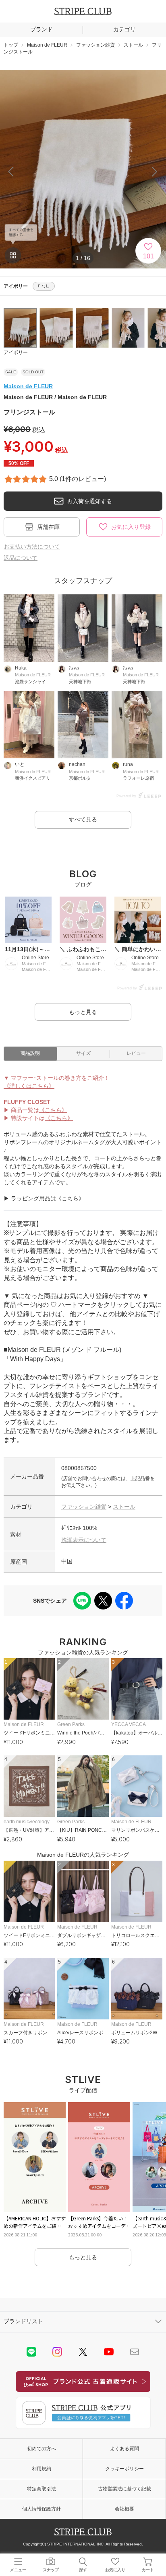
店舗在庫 (48, 527)
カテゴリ (124, 29)
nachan (77, 764)
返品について (21, 558)
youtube (109, 2352)
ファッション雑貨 (84, 1507)
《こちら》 (53, 1110)
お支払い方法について (32, 547)
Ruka (21, 668)
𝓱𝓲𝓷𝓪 (74, 668)
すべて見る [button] (83, 819)
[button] (155, 172)
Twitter (83, 2352)
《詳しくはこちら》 (29, 1086)
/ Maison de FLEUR (55, 397)
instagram (57, 2352)
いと (20, 764)
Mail (135, 2352)
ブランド (41, 29)
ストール (124, 1507)
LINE (31, 2352)
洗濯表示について (84, 1540)
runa (128, 764)
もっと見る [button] (83, 1012)
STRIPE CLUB (83, 11)
